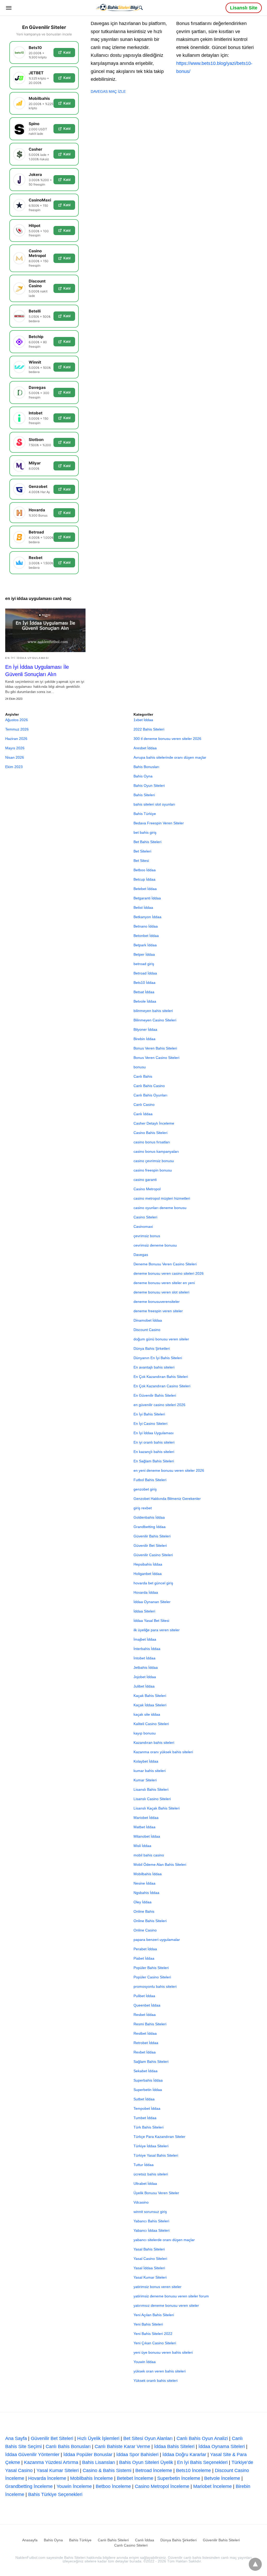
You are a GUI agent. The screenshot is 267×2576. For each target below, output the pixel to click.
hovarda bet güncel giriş (153, 1583)
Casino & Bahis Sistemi (107, 2470)
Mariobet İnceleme (213, 2486)
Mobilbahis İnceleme (92, 2478)
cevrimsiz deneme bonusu (155, 1245)
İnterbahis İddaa (147, 1649)
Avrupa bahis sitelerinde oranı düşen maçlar (170, 757)
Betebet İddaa (145, 889)
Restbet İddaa (145, 2033)
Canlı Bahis (143, 1076)
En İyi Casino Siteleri (150, 1424)
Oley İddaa (142, 1902)
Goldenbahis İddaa (149, 1517)
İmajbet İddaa (145, 1639)
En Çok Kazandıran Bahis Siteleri (161, 1377)
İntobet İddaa (144, 1658)
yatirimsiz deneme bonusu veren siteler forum (171, 2296)
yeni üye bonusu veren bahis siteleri (163, 2352)
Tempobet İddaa (147, 2108)
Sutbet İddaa (144, 2099)
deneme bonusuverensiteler (157, 1302)
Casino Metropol (147, 1189)
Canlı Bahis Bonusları (68, 2446)
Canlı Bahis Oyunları (150, 1095)
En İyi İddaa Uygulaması (27, 658)
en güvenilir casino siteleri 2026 (159, 1405)
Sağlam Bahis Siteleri (151, 2062)
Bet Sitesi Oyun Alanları (148, 2438)
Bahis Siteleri (144, 795)
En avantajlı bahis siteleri (154, 1367)
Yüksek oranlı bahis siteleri (156, 2381)
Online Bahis (144, 1911)
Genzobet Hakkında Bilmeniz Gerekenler (167, 1499)
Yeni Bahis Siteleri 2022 (153, 2334)
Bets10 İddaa (144, 983)
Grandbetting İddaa (150, 1527)
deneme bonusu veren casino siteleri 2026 (169, 1273)
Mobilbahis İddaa (148, 1874)
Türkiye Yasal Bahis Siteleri (156, 2155)
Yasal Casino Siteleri (150, 2259)
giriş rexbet (143, 1508)
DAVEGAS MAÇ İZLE (108, 91)
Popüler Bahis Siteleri (151, 1968)
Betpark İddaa (145, 945)
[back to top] (255, 2564)
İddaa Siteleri (144, 1611)
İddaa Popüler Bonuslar (88, 2455)
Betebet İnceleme (135, 2478)
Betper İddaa (144, 954)
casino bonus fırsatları (152, 1142)
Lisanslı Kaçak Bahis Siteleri (157, 1808)
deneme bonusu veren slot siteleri (161, 1292)
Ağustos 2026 (17, 720)
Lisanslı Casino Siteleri (152, 1799)
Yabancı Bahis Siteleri (151, 2221)
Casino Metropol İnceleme (162, 2486)
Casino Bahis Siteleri (150, 1133)
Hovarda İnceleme (47, 2478)
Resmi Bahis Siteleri (150, 2024)
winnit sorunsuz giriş (150, 2212)
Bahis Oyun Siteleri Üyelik (146, 2462)
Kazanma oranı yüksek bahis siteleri (163, 1752)
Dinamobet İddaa (148, 1320)
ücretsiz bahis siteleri (151, 2174)
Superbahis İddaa (148, 2080)
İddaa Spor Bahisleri (137, 2455)
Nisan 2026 (15, 757)
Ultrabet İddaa (145, 2184)
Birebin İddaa (144, 1039)
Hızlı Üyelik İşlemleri (98, 2438)
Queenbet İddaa (147, 2005)
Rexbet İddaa (145, 2052)
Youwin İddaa (145, 2362)
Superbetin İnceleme (179, 2478)
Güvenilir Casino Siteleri (153, 1555)
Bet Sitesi (141, 861)
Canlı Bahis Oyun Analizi (202, 2438)
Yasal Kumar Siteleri (150, 2277)
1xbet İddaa (143, 720)
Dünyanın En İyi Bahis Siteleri (158, 1358)
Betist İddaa (143, 907)
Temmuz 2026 (17, 729)
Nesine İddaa (144, 1883)
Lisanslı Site (244, 8)
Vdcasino (141, 2202)
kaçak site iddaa (147, 1714)
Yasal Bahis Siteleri (149, 2249)
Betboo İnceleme (113, 2486)
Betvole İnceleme (222, 2478)
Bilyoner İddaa (145, 1029)
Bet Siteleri (142, 851)
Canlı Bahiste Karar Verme (122, 2446)
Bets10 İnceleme (193, 2470)
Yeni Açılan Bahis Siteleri (154, 2315)
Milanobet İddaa (147, 1836)
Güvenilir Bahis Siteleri (152, 1536)
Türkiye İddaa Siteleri (151, 2146)
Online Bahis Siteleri (150, 1921)
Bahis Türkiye (145, 814)
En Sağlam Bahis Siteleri (154, 1461)
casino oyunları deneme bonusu (160, 1208)
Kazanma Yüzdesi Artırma (51, 2462)
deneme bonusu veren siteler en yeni (164, 1283)
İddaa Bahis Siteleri (174, 2446)
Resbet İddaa (145, 2015)
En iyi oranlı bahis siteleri (154, 1442)
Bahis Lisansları (99, 2462)
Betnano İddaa (146, 926)
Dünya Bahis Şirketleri (152, 1348)
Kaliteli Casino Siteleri (151, 1724)
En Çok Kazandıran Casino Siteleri (162, 1386)
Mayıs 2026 (15, 748)
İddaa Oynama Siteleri (222, 2446)
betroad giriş (144, 964)
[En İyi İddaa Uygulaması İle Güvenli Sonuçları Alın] (45, 630)
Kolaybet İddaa (146, 1761)
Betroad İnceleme (154, 2470)
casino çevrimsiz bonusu (154, 1161)
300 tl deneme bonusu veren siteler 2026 (167, 739)
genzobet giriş (145, 1489)
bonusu (140, 1067)
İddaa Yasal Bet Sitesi (151, 1621)
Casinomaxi (143, 1226)
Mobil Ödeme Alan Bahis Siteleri (160, 1864)
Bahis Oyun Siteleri (149, 786)
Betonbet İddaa (146, 936)
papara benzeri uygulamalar (157, 1940)
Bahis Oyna (143, 776)
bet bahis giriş (145, 832)
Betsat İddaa (144, 992)
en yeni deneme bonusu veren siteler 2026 (169, 1470)
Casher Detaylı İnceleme (154, 1123)
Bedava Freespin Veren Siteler (159, 823)
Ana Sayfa (16, 2438)
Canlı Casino (144, 1105)
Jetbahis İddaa (146, 1667)
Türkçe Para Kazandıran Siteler (159, 2137)
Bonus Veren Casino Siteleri (156, 1058)
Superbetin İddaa (148, 2090)
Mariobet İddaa (146, 1818)
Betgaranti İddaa (147, 898)
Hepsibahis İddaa (148, 1564)
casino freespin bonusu (153, 1170)
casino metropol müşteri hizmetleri (162, 1198)
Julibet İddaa (144, 1686)
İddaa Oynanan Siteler (152, 1602)
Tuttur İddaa (144, 2165)
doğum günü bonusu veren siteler (161, 1339)
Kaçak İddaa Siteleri (150, 1705)
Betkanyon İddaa (147, 917)
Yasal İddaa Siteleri (149, 2268)
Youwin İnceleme (74, 2486)
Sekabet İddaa (145, 2071)
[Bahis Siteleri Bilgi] (119, 7)
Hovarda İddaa (146, 1592)
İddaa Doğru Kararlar (184, 2455)
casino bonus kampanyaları (156, 1151)
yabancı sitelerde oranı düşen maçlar (164, 2240)
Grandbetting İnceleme (29, 2486)
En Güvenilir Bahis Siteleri (155, 1395)
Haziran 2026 (16, 739)
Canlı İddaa (143, 1114)
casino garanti (145, 1180)
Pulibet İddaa (144, 1996)
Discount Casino (147, 1330)
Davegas (141, 1255)
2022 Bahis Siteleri (149, 729)
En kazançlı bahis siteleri (154, 1452)
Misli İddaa (142, 1846)
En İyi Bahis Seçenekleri (202, 2462)
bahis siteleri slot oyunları (154, 804)
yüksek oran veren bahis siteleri (160, 2371)
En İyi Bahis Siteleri (149, 1414)
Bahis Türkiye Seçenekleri (55, 2494)
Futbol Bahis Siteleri (150, 1480)
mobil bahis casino (149, 1855)
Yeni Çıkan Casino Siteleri (155, 2343)
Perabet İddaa (145, 1949)
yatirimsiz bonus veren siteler (157, 2287)
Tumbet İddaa (145, 2118)
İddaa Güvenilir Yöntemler (32, 2455)
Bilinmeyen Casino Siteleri (155, 1020)
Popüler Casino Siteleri (152, 1977)
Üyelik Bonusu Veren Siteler (156, 2193)
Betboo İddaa (145, 870)
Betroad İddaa (145, 973)
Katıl (67, 52)
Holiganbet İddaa (148, 1574)
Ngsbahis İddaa (146, 1893)
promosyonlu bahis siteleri (155, 1986)
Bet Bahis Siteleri (147, 842)
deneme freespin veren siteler (158, 1311)
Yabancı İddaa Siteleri (151, 2230)
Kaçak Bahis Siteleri (150, 1696)
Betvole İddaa (145, 1001)
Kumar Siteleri (145, 1780)
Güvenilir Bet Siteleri (150, 1545)
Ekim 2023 (14, 767)
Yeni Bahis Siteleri (148, 2324)
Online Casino (145, 1930)
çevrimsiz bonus (147, 1236)
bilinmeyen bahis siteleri (153, 1011)
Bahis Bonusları (146, 767)
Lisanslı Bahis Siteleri (151, 1789)
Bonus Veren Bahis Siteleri (155, 1048)
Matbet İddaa (144, 1827)
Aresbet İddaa (145, 748)
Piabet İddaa (144, 1958)
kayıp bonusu (145, 1733)
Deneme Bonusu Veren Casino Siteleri (165, 1264)
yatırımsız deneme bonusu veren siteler (166, 2305)
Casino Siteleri (145, 1217)
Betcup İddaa (144, 879)
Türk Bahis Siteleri (148, 2127)
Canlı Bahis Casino (149, 1086)
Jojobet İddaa (145, 1677)
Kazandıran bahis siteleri (154, 1743)
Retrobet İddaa (146, 2043)
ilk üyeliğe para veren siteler (157, 1630)
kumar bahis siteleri (150, 1771)
